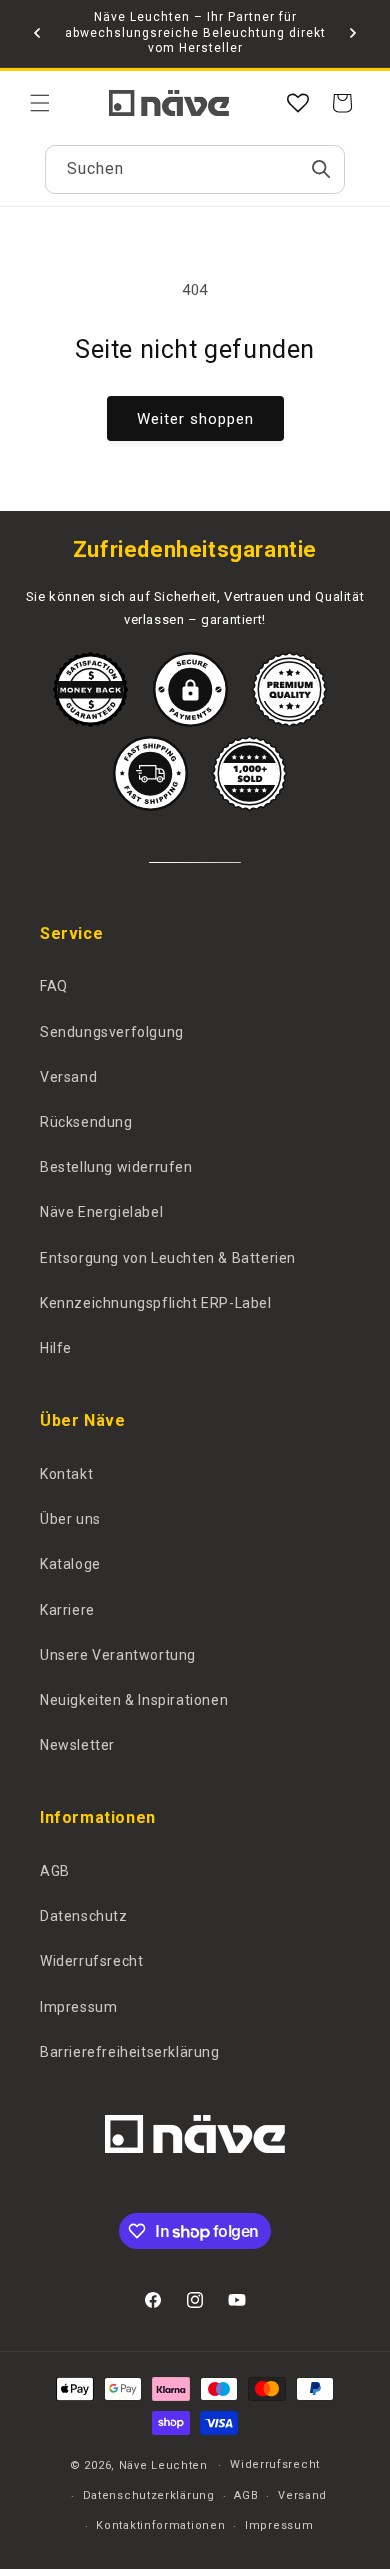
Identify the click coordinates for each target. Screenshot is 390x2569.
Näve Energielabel (101, 1212)
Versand (68, 1077)
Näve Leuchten (163, 2465)
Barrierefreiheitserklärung (130, 2052)
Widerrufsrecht (91, 1961)
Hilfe (56, 1348)
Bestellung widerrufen (116, 1167)
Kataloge (70, 1564)
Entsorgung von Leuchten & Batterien (168, 1258)
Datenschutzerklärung (149, 2495)
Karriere (67, 1610)
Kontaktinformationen (160, 2525)
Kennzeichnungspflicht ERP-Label (156, 1303)
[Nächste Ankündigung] (353, 33)
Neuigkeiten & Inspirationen (134, 1700)
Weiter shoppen (195, 419)
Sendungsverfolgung (112, 1032)
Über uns (70, 1519)
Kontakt (66, 1474)
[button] (40, 103)
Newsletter (77, 1745)
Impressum (78, 2007)
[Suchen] (321, 169)
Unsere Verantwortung (118, 1655)
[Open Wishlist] (298, 103)
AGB (55, 1871)
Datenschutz (84, 1916)
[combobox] (195, 169)
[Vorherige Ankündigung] (37, 33)
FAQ (54, 986)
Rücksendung (86, 1122)
